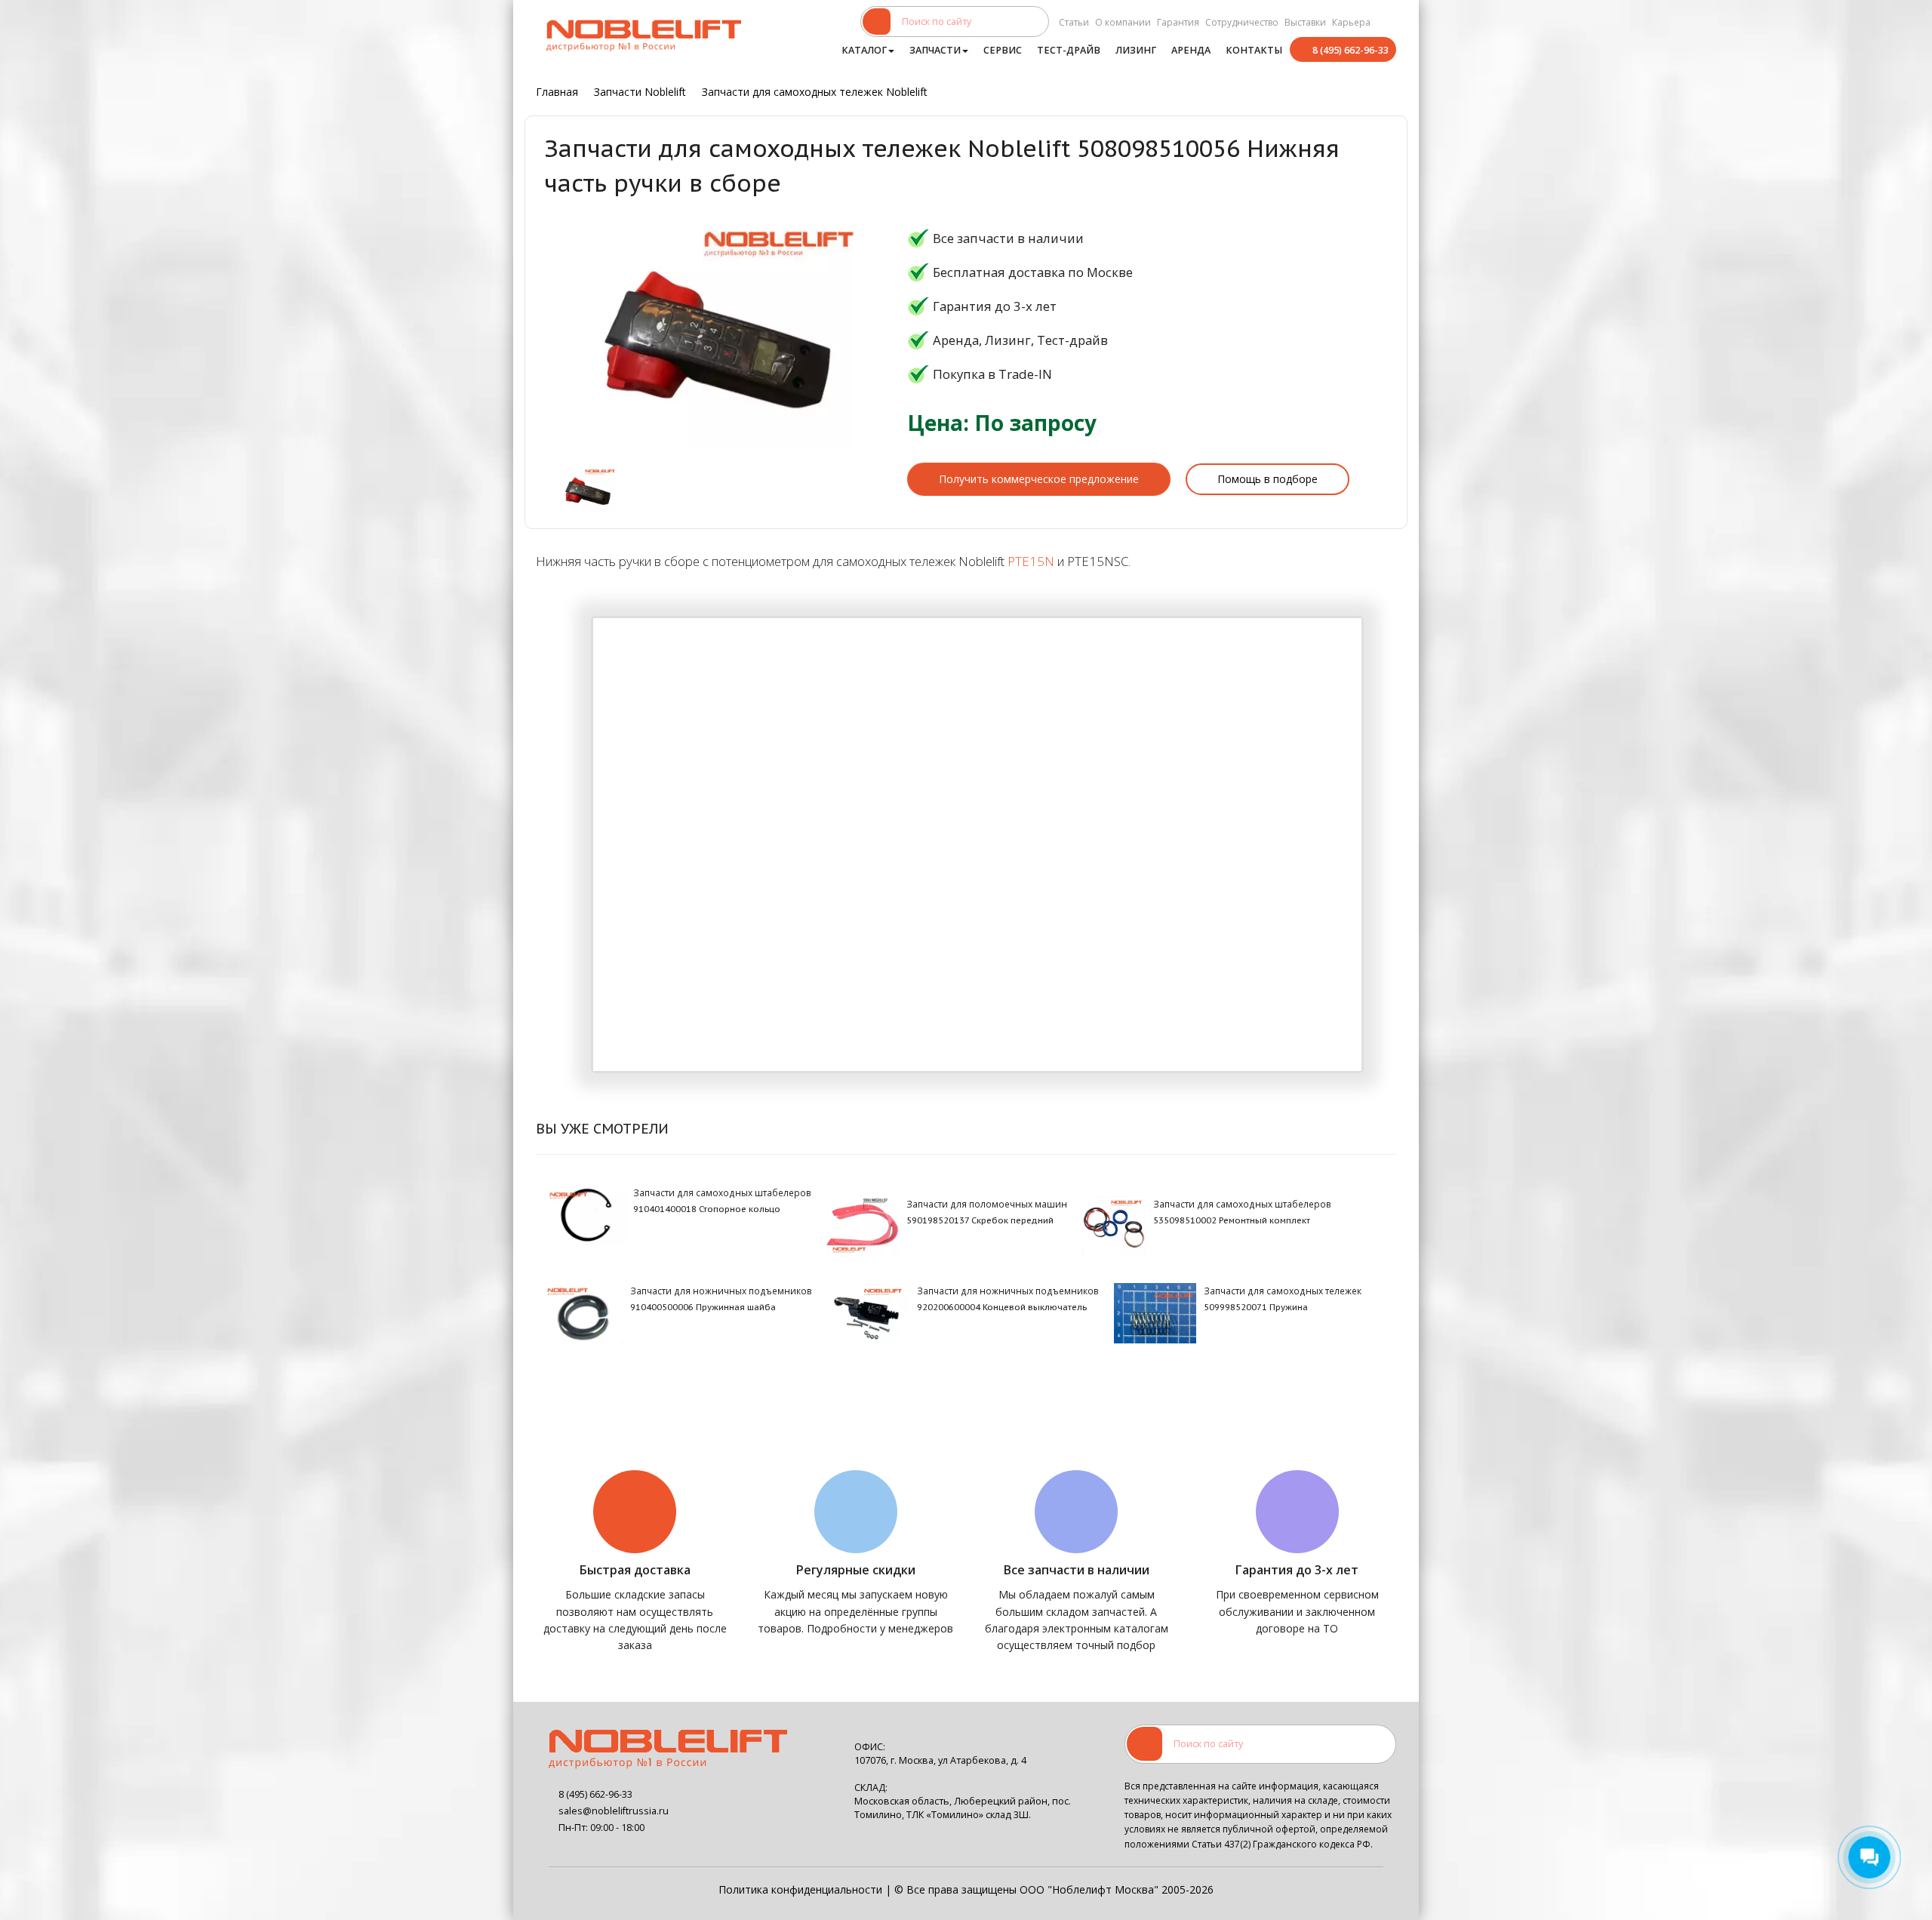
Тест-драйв (1069, 50)
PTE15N (1031, 561)
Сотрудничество (1242, 22)
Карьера (1351, 22)
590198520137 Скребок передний (980, 1220)
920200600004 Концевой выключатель (1002, 1307)
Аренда (1191, 50)
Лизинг (1136, 50)
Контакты (1254, 50)
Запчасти (935, 50)
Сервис (1003, 50)
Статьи (1074, 22)
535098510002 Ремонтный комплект (1232, 1220)
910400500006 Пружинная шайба (703, 1307)
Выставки (1305, 22)
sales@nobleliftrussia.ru (614, 1811)
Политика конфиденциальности (800, 1889)
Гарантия (1178, 22)
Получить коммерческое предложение (1039, 479)
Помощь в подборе (1267, 479)
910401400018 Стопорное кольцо (707, 1209)
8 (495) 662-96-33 (1351, 50)
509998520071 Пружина (1256, 1307)
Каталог (864, 50)
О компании (1123, 22)
